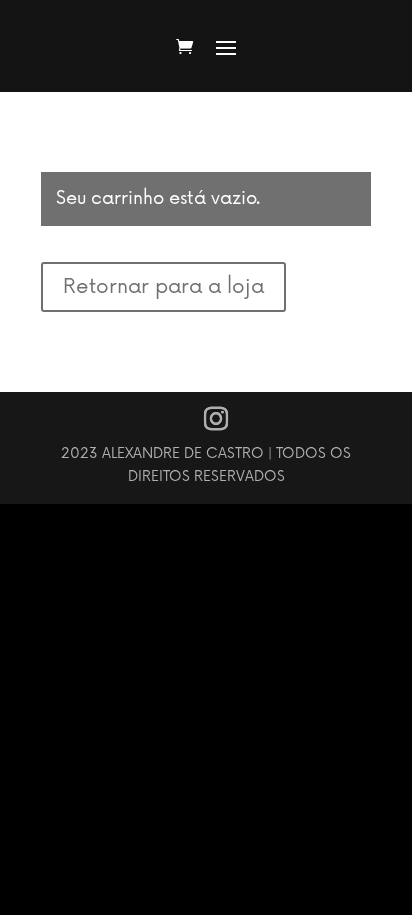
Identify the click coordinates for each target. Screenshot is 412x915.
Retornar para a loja (163, 287)
